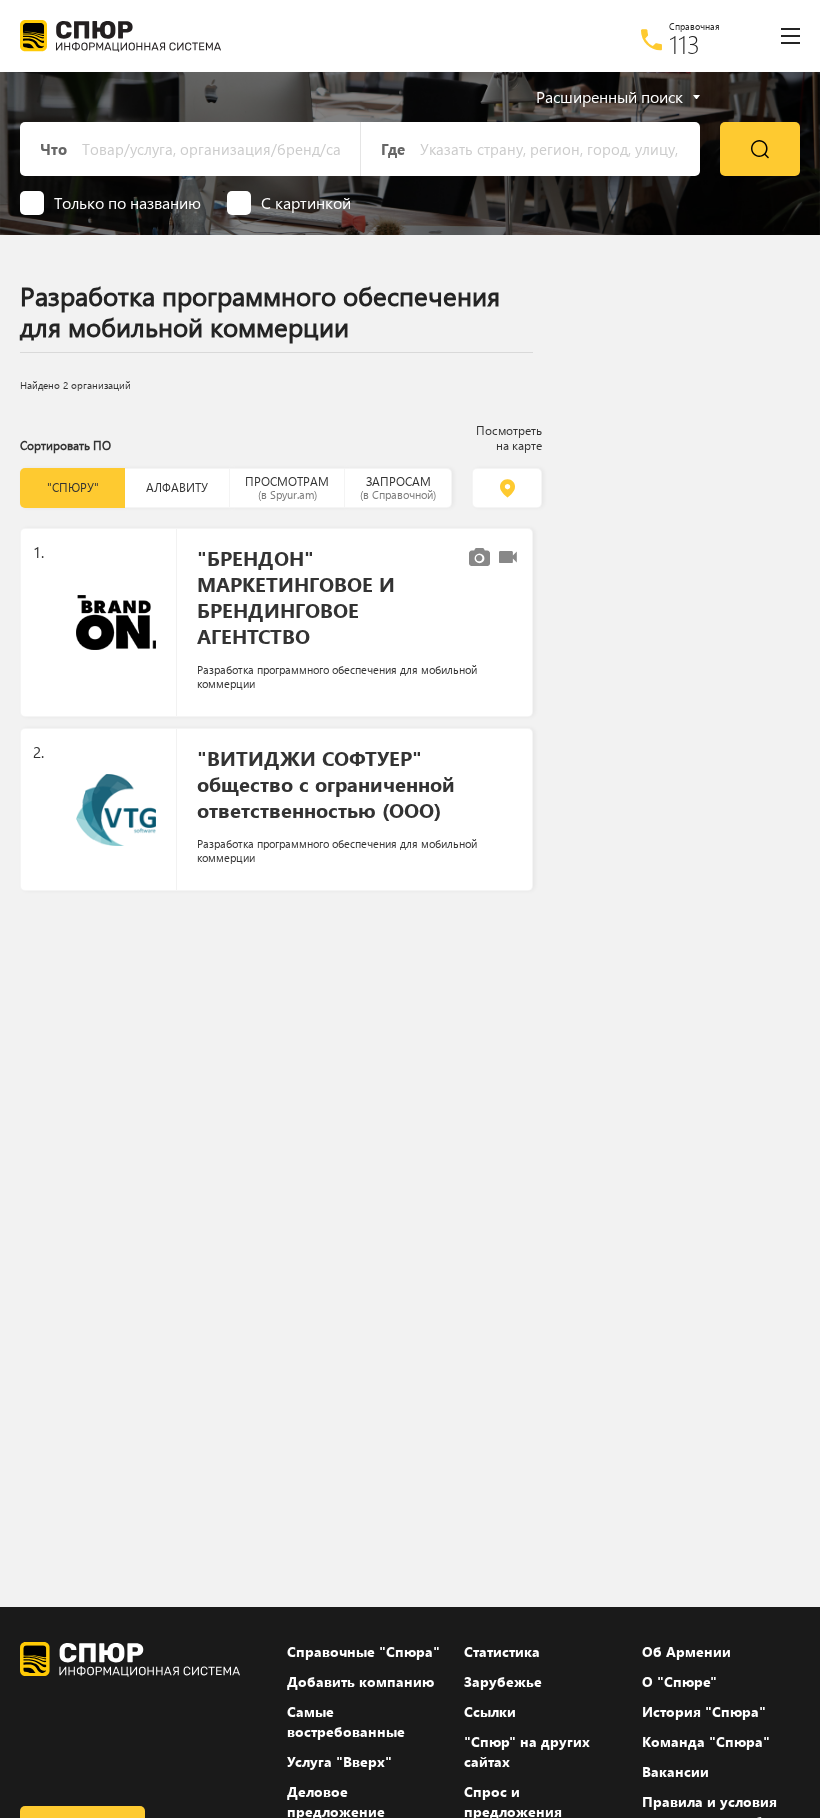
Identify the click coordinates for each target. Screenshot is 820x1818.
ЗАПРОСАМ (398, 487)
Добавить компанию (360, 1681)
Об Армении (686, 1651)
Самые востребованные (346, 1721)
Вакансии (675, 1771)
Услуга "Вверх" (339, 1761)
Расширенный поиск (609, 97)
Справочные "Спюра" (363, 1651)
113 (684, 44)
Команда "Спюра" (706, 1741)
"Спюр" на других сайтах (527, 1751)
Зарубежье (503, 1681)
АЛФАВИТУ (177, 487)
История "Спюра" (704, 1711)
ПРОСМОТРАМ (287, 487)
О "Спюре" (679, 1681)
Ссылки (490, 1711)
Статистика (502, 1651)
